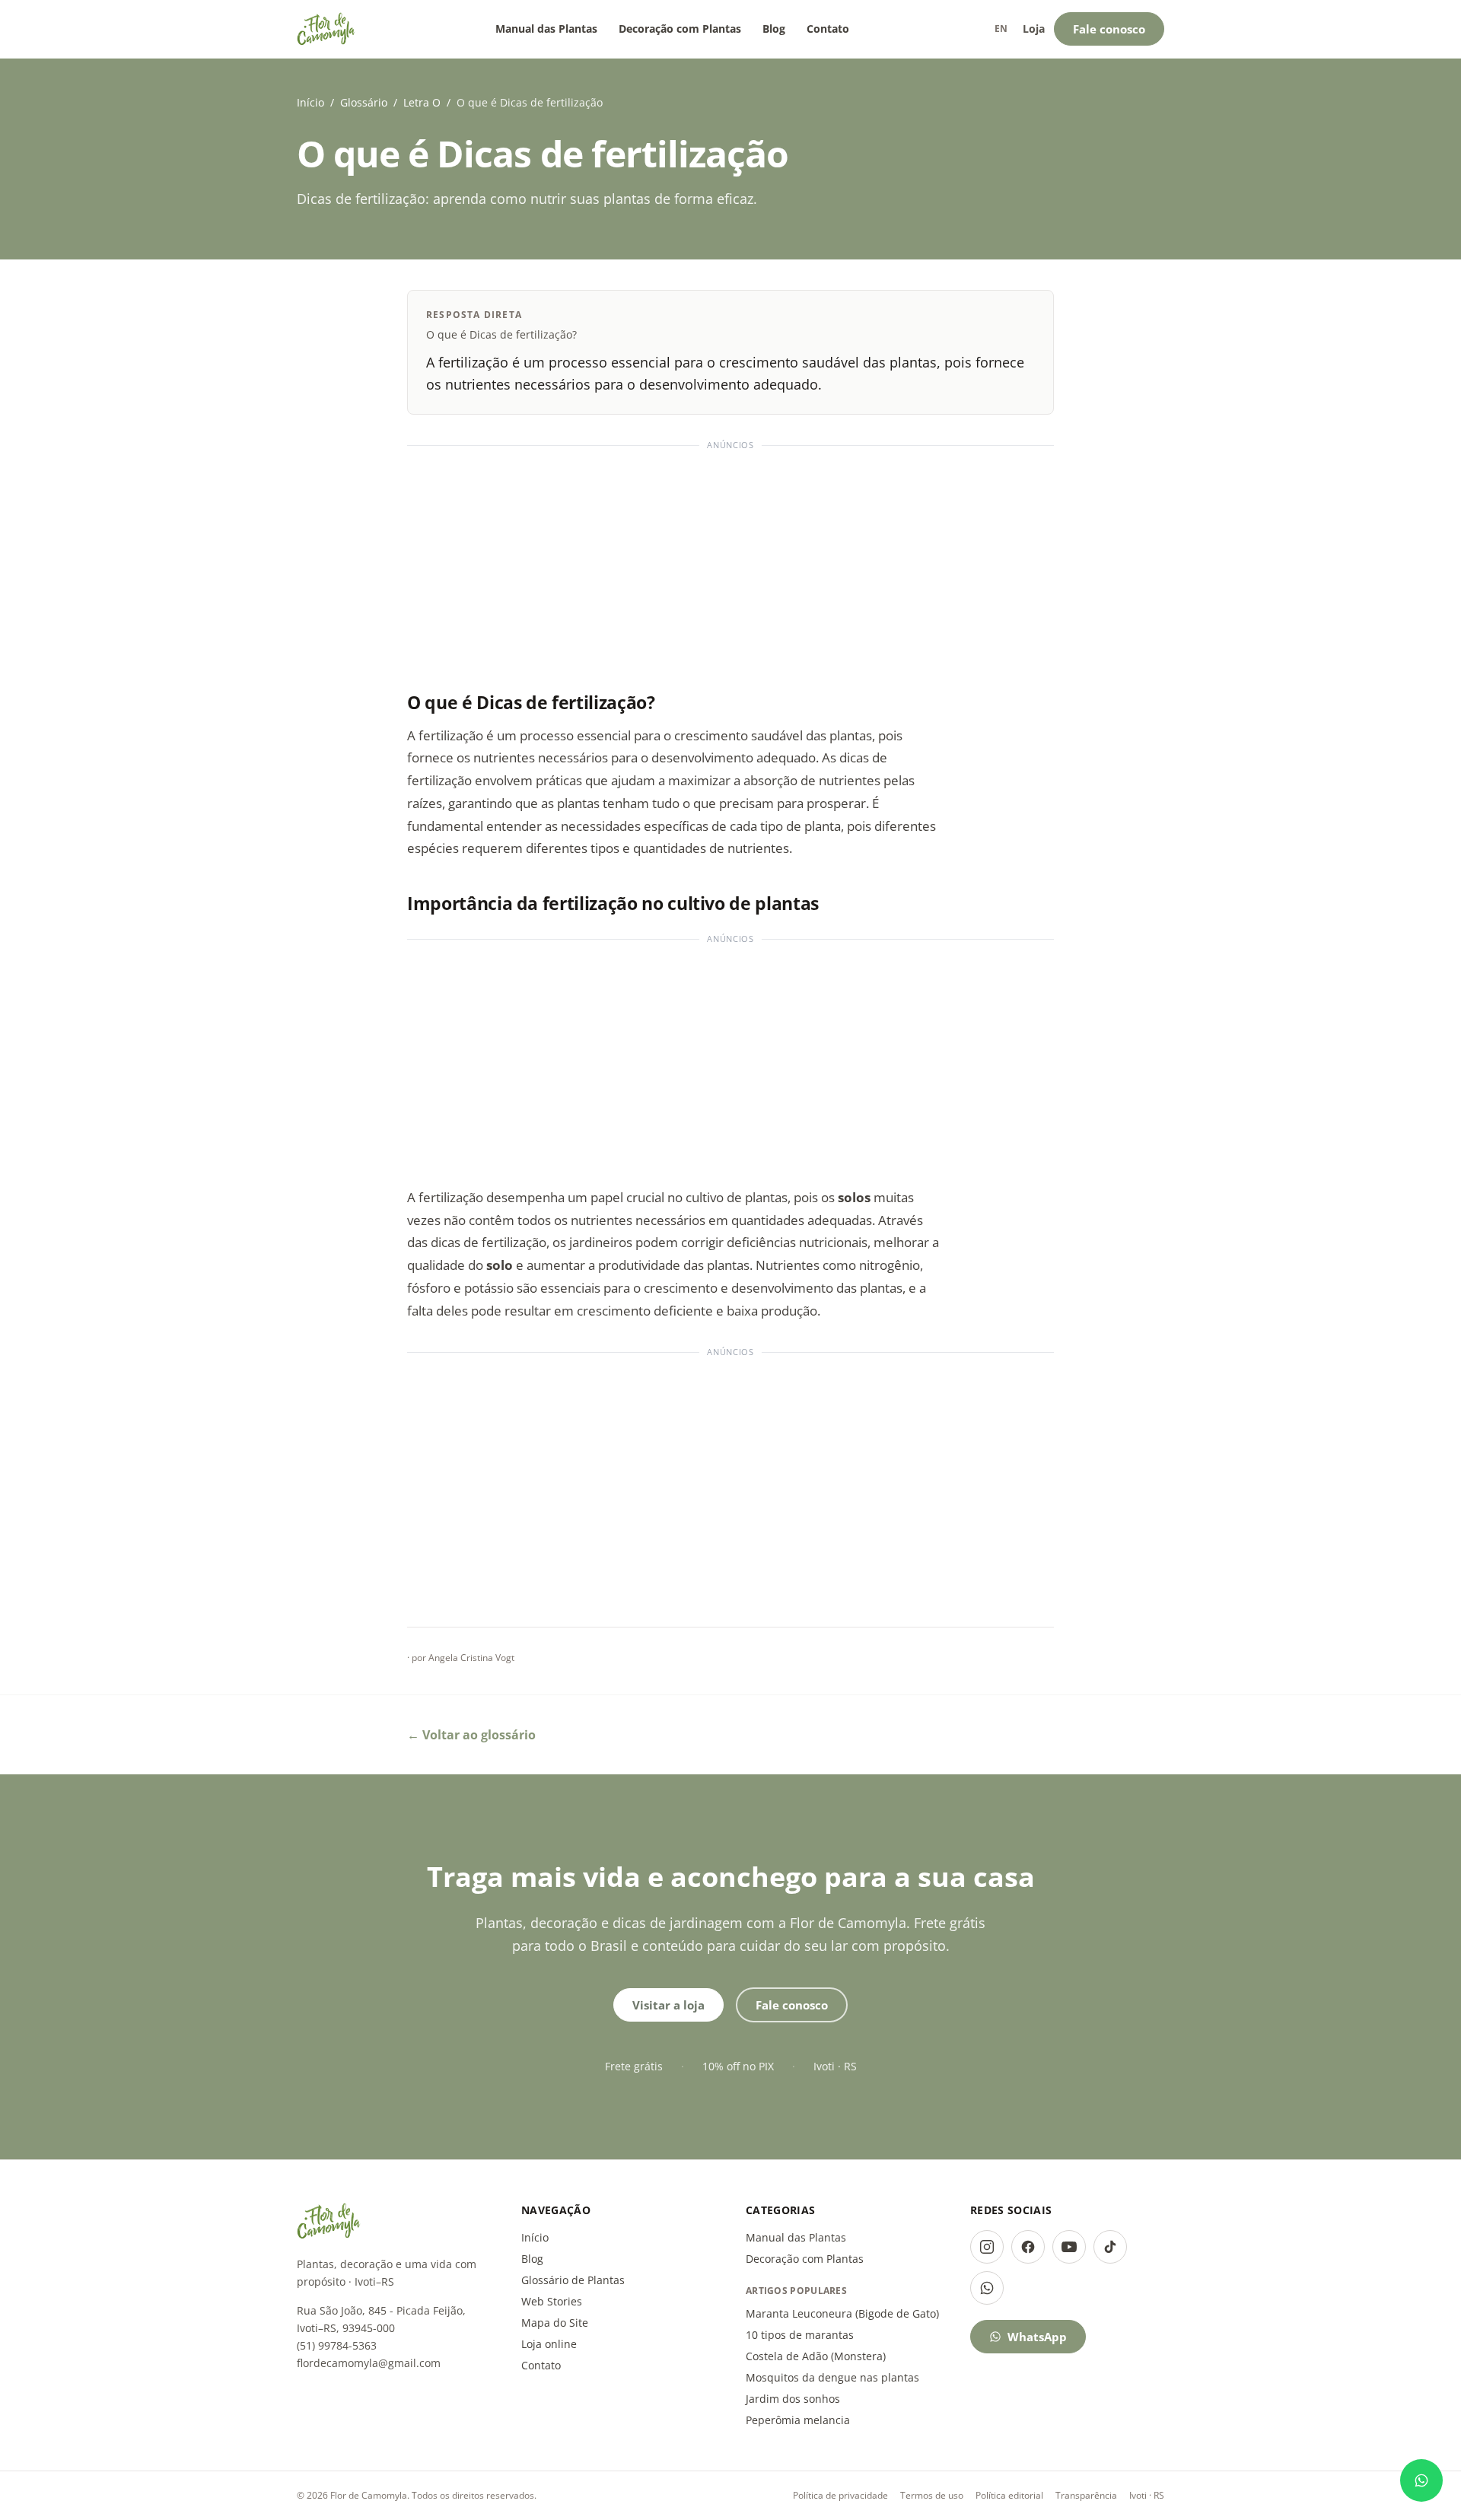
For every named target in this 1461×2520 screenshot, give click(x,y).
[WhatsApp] (987, 2288)
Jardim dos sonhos (793, 2399)
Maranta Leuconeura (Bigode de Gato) (842, 2313)
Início (310, 102)
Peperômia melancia (798, 2420)
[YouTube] (1069, 2247)
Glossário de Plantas (573, 2280)
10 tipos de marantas (800, 2335)
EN (1001, 29)
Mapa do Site (555, 2323)
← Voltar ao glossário (471, 1735)
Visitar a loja (668, 2005)
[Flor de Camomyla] (326, 29)
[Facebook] (1028, 2247)
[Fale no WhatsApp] (1421, 2480)
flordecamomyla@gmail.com (369, 2363)
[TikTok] (1110, 2247)
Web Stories (552, 2301)
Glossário (364, 102)
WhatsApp (1037, 2337)
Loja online (549, 2344)
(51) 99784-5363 (337, 2345)
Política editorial (1009, 2495)
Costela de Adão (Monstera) (816, 2356)
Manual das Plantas (546, 29)
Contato (828, 29)
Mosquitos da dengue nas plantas (832, 2377)
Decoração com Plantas (680, 29)
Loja (1034, 29)
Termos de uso (932, 2495)
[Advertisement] (730, 562)
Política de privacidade (840, 2495)
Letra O (422, 102)
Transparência (1086, 2495)
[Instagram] (987, 2247)
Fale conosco (1109, 29)
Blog (774, 29)
